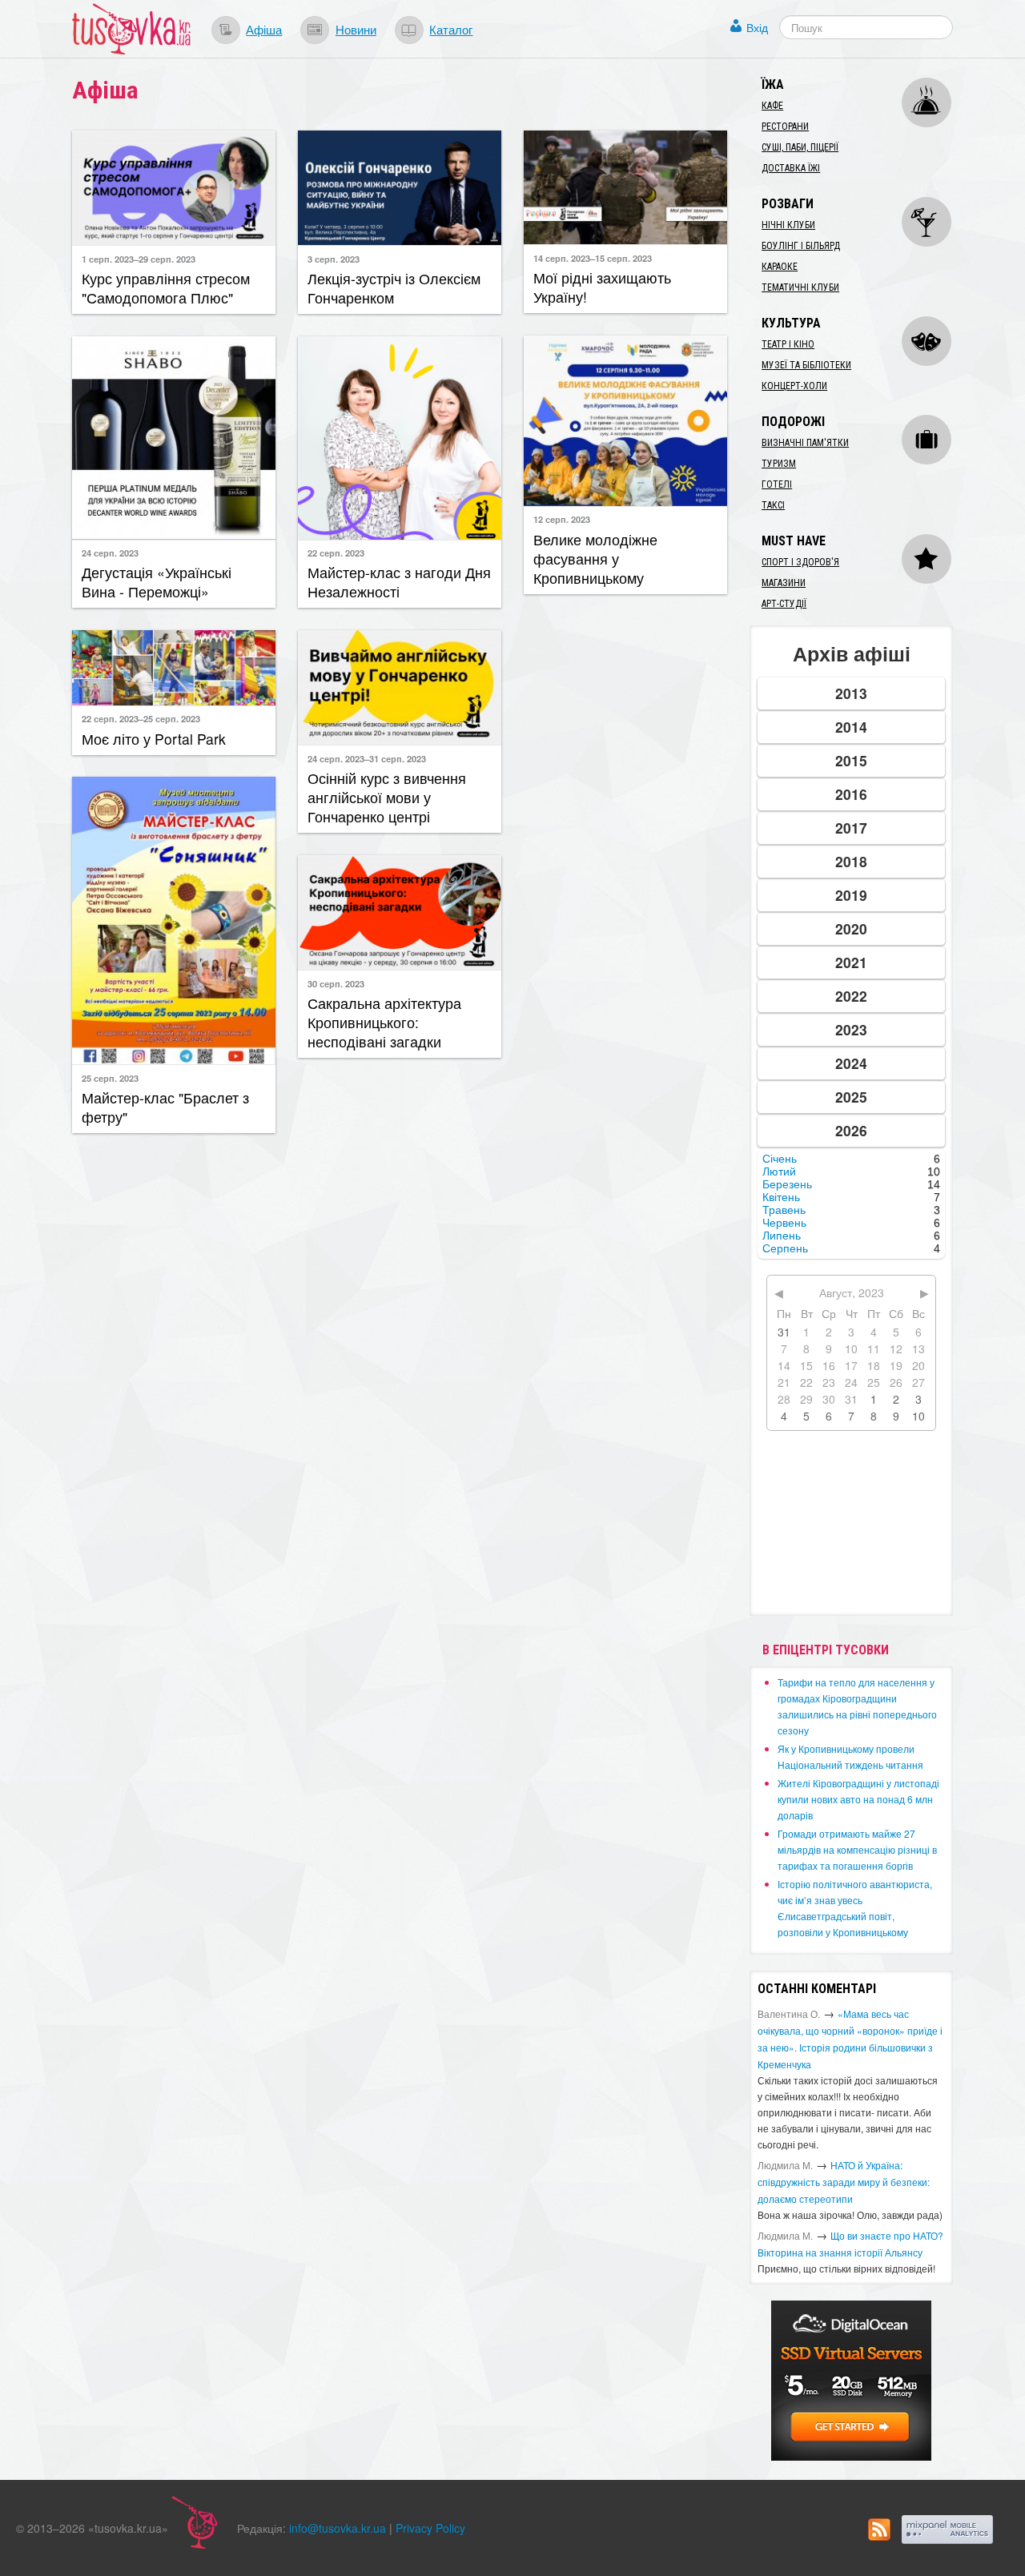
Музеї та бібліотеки (806, 365)
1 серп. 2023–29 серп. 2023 (139, 259)
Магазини (784, 583)
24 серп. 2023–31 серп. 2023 (367, 758)
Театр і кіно (788, 344)
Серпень (785, 1248)
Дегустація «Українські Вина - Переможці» (157, 582)
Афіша (264, 29)
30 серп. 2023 (336, 983)
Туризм (779, 464)
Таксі (773, 505)
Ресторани (785, 127)
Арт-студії (784, 604)
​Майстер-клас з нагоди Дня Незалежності (399, 582)
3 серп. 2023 (334, 259)
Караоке (780, 267)
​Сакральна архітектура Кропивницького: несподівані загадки (384, 1022)
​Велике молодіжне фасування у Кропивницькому (595, 559)
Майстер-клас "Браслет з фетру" (165, 1107)
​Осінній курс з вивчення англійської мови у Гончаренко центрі (387, 797)
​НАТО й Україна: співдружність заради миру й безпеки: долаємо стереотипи (844, 2182)
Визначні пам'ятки (805, 443)
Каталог (451, 29)
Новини (356, 29)
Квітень (781, 1197)
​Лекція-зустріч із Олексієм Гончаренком (394, 288)
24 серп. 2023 (110, 553)
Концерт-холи (794, 386)
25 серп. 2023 (110, 1078)
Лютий (779, 1171)
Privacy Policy (430, 2528)
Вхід (757, 27)
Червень (784, 1223)
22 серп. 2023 (336, 553)
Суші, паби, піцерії (800, 147)
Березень (787, 1184)
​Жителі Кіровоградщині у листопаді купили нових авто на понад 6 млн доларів (858, 1799)
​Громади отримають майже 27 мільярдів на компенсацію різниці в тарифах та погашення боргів (857, 1849)
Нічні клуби (788, 225)
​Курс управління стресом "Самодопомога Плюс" (166, 288)
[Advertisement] (625, 782)
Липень (782, 1236)
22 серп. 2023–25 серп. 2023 (141, 718)
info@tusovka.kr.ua (338, 2528)
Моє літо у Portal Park (154, 739)
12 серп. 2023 (562, 519)
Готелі (777, 484)
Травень (784, 1210)
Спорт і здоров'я (800, 562)
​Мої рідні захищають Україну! (602, 287)
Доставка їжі (791, 168)
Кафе (772, 106)
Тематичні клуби (800, 287)
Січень (780, 1159)
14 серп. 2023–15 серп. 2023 (593, 258)
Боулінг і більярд (801, 246)
